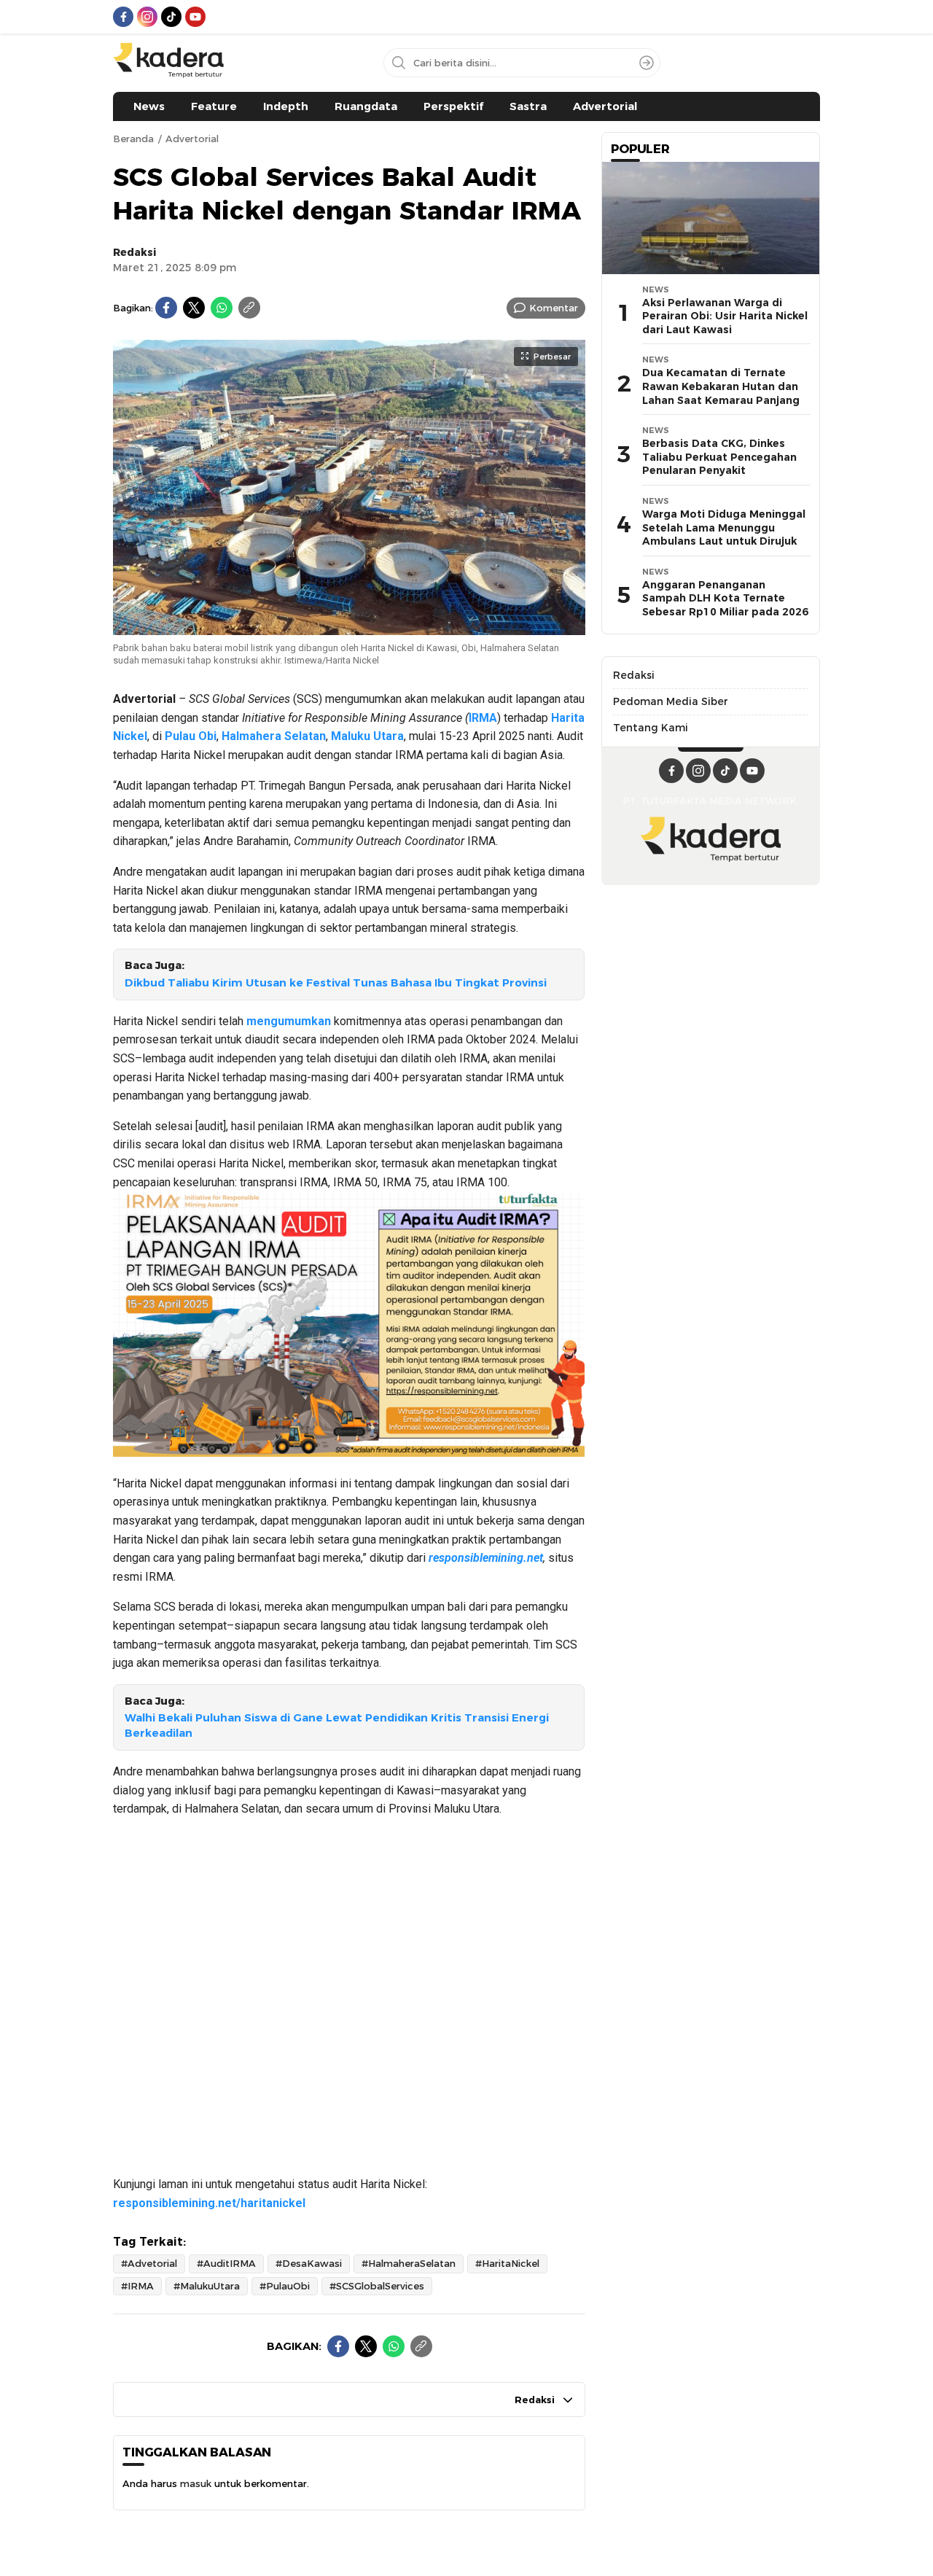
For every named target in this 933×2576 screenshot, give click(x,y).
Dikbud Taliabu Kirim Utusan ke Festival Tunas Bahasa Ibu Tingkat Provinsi (336, 983)
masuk (196, 2483)
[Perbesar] (349, 628)
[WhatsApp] (222, 308)
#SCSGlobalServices (377, 2286)
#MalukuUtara (207, 2286)
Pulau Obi (191, 736)
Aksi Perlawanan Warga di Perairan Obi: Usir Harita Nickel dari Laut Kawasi (725, 316)
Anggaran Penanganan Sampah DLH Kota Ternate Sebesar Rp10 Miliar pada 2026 (725, 598)
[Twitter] (194, 308)
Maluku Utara (367, 736)
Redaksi (135, 252)
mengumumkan (289, 1021)
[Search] (647, 63)
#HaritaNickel (507, 2263)
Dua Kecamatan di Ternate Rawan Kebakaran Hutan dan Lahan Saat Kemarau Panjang (721, 386)
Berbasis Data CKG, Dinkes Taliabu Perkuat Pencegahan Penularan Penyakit (719, 457)
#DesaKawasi (309, 2263)
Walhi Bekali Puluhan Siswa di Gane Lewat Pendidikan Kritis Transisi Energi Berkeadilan (337, 1725)
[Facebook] (166, 308)
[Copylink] (249, 308)
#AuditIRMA (226, 2263)
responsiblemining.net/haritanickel (209, 2203)
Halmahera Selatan (274, 736)
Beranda (133, 139)
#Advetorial (149, 2263)
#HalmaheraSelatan (409, 2263)
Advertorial (192, 139)
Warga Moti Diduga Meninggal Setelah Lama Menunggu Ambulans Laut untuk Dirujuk (724, 528)
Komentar (554, 308)
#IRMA (137, 2286)
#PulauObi (285, 2286)
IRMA (483, 718)
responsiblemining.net (486, 1558)
